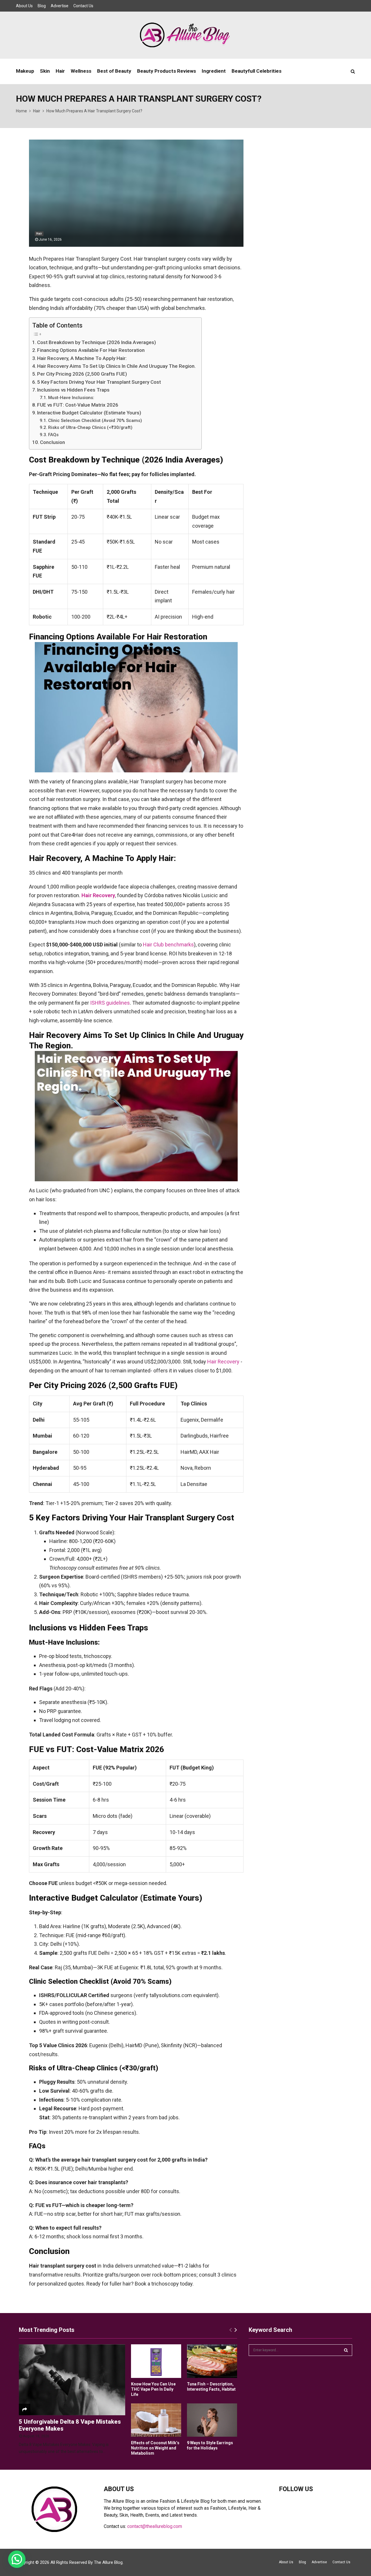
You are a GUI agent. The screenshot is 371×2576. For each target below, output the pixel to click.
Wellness (81, 71)
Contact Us (83, 6)
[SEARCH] (346, 2350)
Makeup (25, 71)
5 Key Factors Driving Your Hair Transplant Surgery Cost (99, 382)
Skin (45, 71)
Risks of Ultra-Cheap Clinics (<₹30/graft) (90, 427)
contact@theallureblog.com (155, 2526)
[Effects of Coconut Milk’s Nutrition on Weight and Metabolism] (156, 2420)
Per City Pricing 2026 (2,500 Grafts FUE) (82, 374)
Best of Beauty (114, 71)
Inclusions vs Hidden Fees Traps (73, 390)
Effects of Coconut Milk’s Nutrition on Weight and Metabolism (155, 2448)
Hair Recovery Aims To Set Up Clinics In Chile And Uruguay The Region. (116, 366)
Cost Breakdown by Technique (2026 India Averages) (97, 342)
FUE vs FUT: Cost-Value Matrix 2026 (78, 405)
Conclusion (52, 442)
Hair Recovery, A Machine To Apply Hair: (82, 358)
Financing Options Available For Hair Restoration (91, 350)
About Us (24, 6)
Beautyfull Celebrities (257, 71)
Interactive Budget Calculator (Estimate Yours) (89, 413)
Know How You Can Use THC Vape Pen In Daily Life (153, 2389)
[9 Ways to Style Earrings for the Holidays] (212, 2420)
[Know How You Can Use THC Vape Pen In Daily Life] (156, 2361)
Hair (60, 71)
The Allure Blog (108, 2562)
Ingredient (214, 71)
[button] (17, 2559)
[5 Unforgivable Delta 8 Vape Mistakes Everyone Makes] (72, 2380)
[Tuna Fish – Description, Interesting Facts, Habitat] (212, 2361)
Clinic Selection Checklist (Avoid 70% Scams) (95, 421)
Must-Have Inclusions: (71, 398)
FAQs (53, 435)
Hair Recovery (223, 1362)
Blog (42, 6)
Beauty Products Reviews (167, 71)
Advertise (60, 6)
